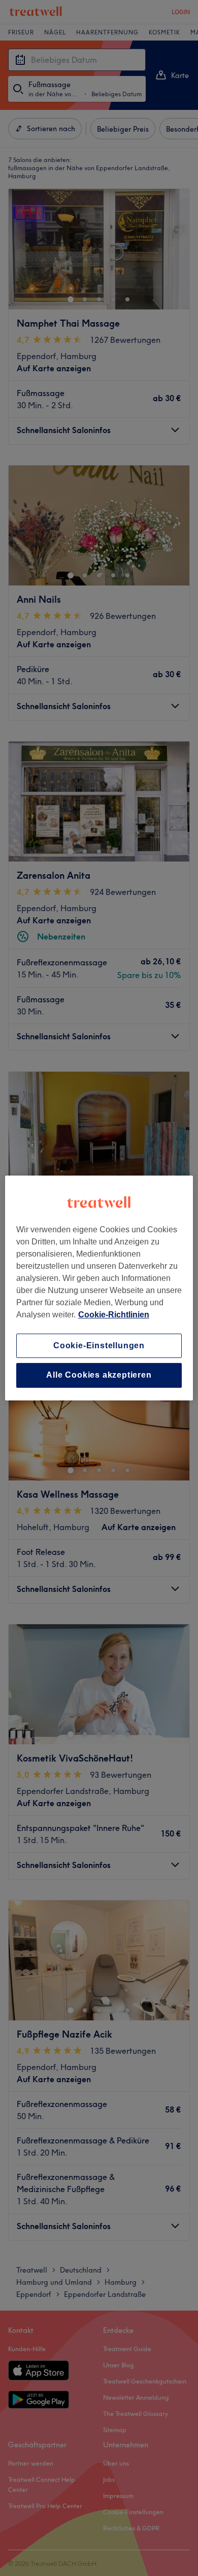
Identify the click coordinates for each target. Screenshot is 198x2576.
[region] (99, 1288)
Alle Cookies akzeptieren (99, 1375)
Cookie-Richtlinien (114, 1315)
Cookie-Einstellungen (99, 1345)
